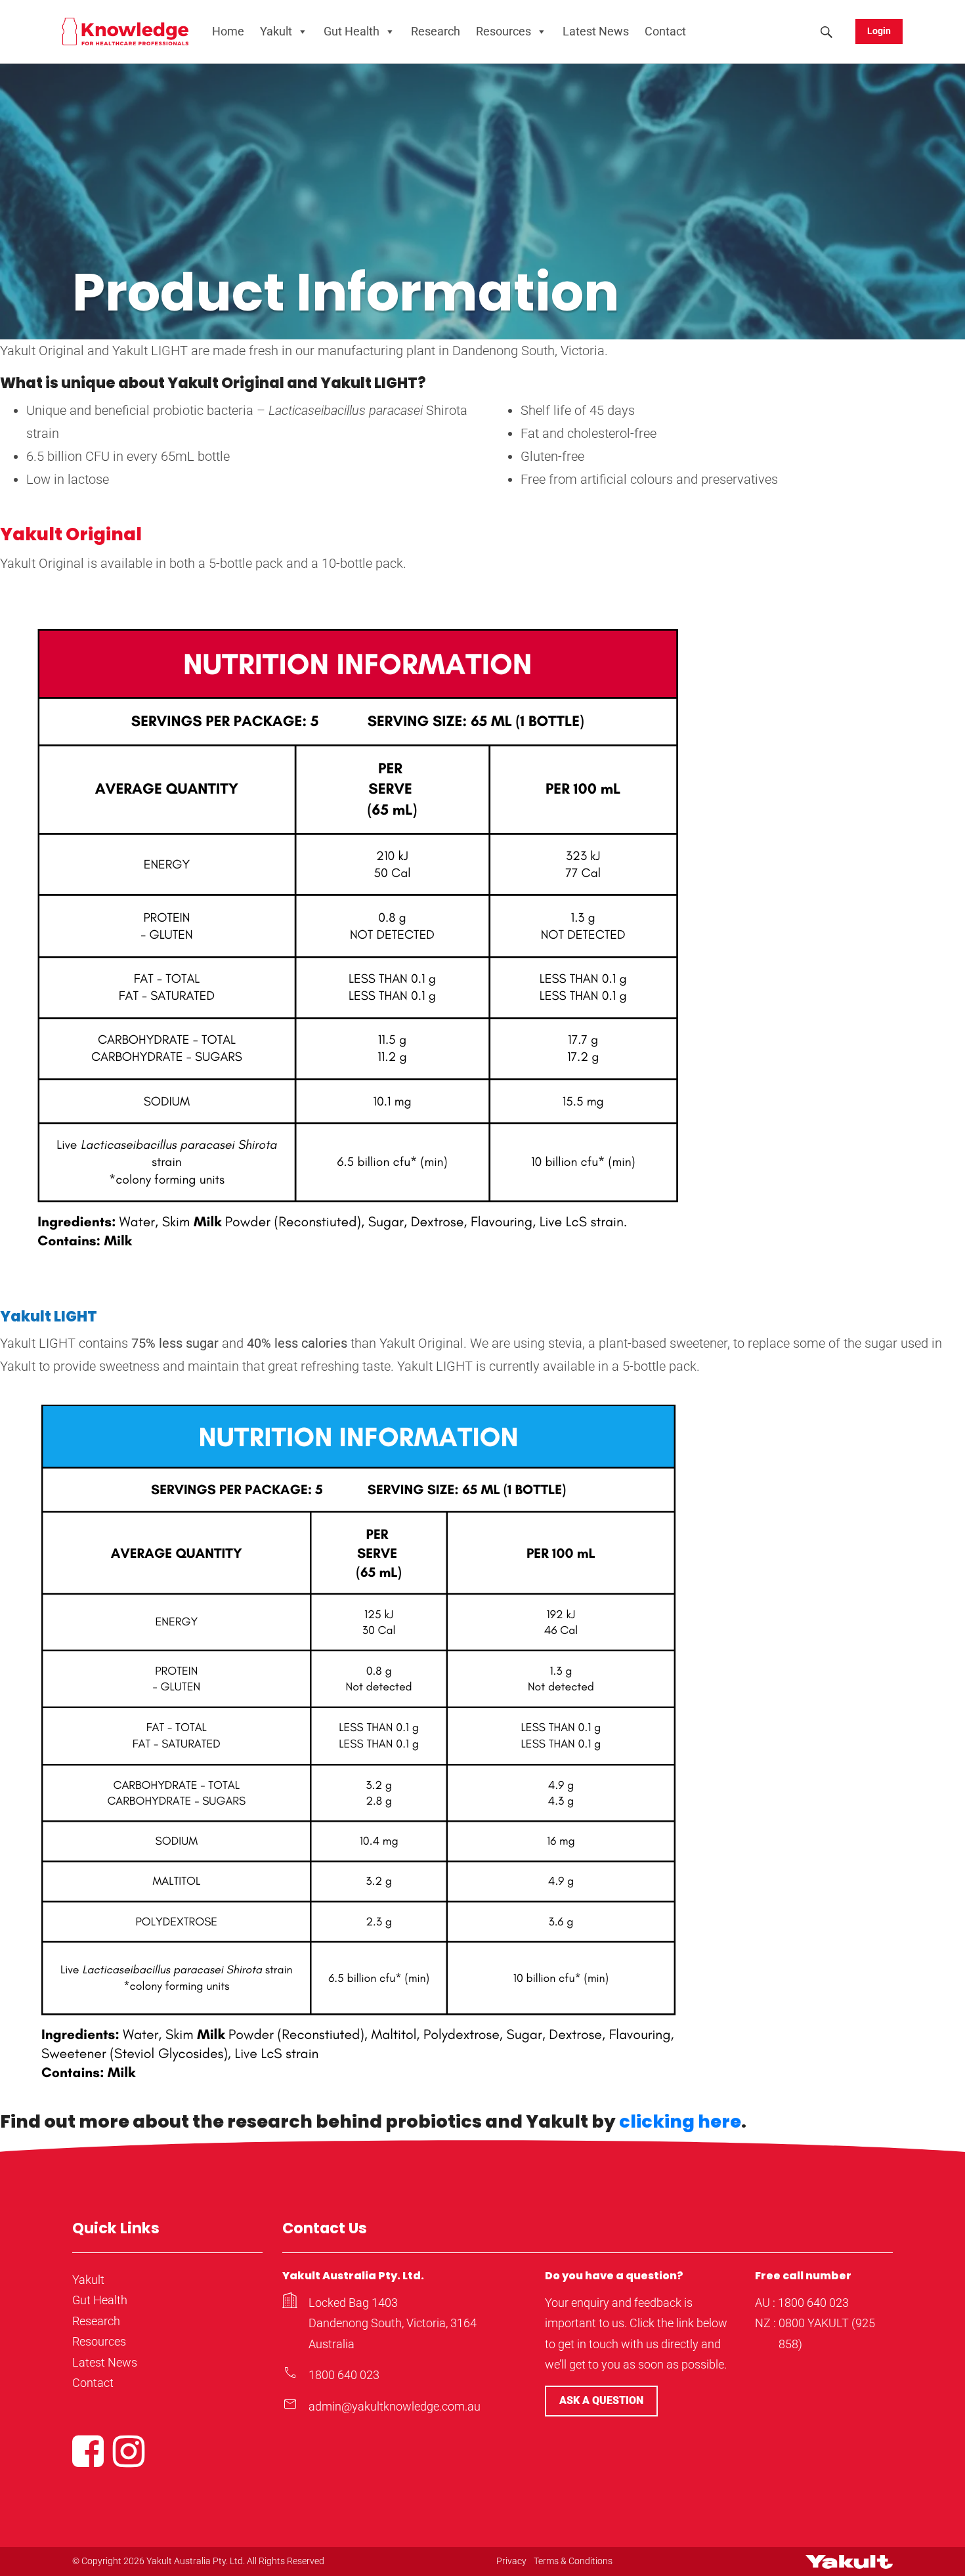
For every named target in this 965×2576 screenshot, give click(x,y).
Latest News (596, 31)
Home (228, 31)
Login (879, 31)
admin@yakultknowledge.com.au (395, 2406)
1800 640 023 (344, 2375)
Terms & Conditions (573, 2561)
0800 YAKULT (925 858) (827, 2333)
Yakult (276, 31)
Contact (665, 31)
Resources (504, 31)
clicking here (680, 2121)
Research (436, 31)
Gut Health (352, 31)
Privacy (511, 2561)
